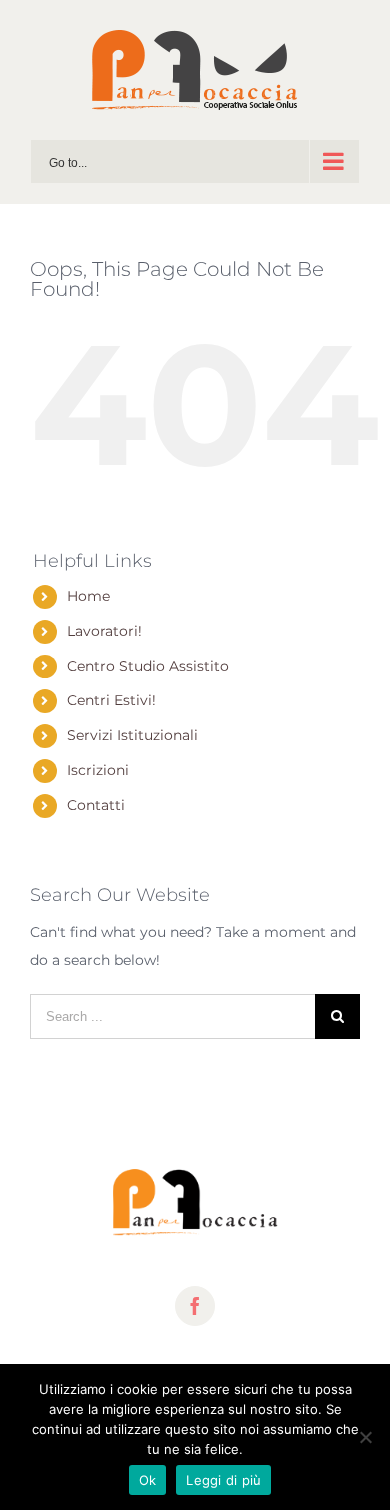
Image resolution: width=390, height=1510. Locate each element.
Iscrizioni (98, 770)
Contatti (96, 805)
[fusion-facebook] (195, 1306)
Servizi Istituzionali (132, 735)
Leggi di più (223, 1480)
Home (88, 596)
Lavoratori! (104, 631)
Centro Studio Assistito (148, 666)
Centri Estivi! (111, 700)
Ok (148, 1480)
